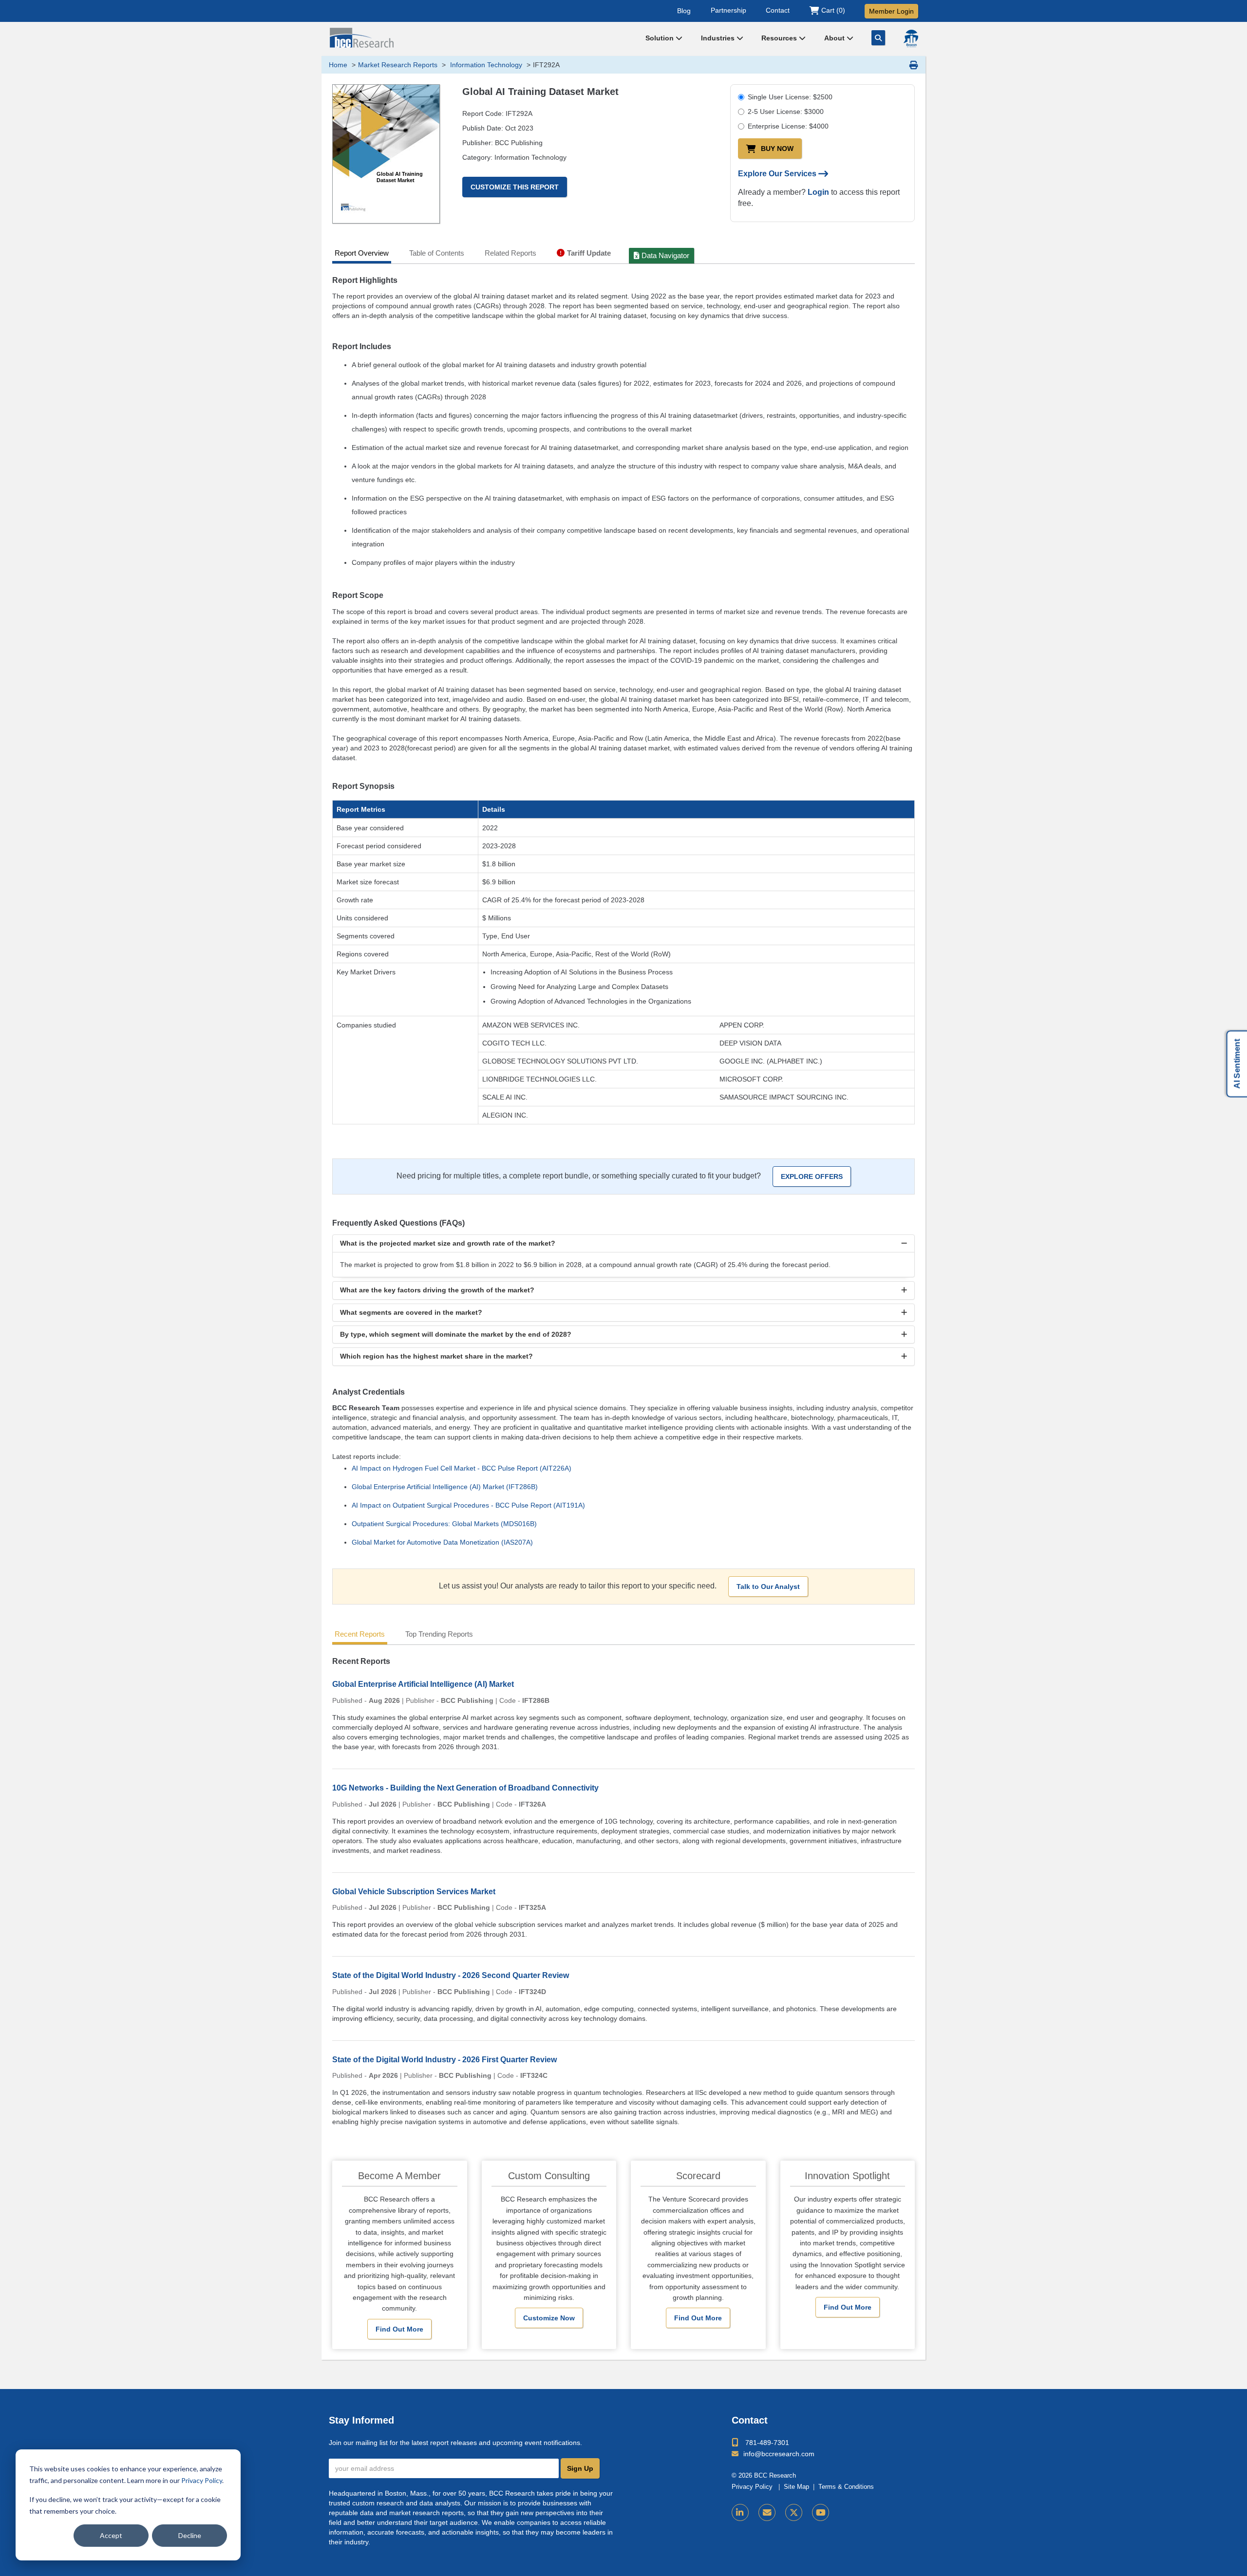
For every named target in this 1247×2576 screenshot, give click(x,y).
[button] (623, 1243)
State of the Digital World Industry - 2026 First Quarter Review (444, 2060)
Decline (190, 2535)
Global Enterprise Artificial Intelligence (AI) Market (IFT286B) (445, 1487)
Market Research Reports (398, 65)
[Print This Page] (914, 65)
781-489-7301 (767, 2443)
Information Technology (485, 65)
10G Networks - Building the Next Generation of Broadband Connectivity (465, 1788)
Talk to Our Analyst (768, 1587)
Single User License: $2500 (790, 97)
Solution (661, 38)
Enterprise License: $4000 (788, 126)
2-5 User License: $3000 (786, 112)
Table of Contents (437, 253)
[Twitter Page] (794, 2512)
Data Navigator (665, 255)
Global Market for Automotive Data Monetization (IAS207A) (442, 1542)
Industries (719, 38)
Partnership (728, 10)
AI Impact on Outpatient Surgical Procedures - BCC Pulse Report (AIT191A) (468, 1505)
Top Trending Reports (439, 1634)
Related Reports (510, 253)
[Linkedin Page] (740, 2512)
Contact (778, 10)
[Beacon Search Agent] (911, 38)
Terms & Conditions (846, 2487)
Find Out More (399, 2329)
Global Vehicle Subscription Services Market (414, 1892)
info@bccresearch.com (779, 2454)
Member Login (891, 11)
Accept (111, 2535)
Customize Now (549, 2318)
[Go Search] (878, 38)
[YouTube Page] (821, 2512)
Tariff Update (589, 253)
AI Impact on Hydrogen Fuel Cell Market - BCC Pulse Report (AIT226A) (462, 1468)
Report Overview (362, 253)
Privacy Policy (202, 2480)
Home (338, 65)
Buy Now (777, 149)
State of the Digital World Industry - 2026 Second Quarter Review (451, 1975)
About (835, 38)
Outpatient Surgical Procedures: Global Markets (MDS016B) (444, 1524)
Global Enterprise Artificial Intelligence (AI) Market (423, 1684)
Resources (780, 38)
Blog (684, 10)
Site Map (796, 2487)
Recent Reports (360, 1634)
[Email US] (767, 2512)
